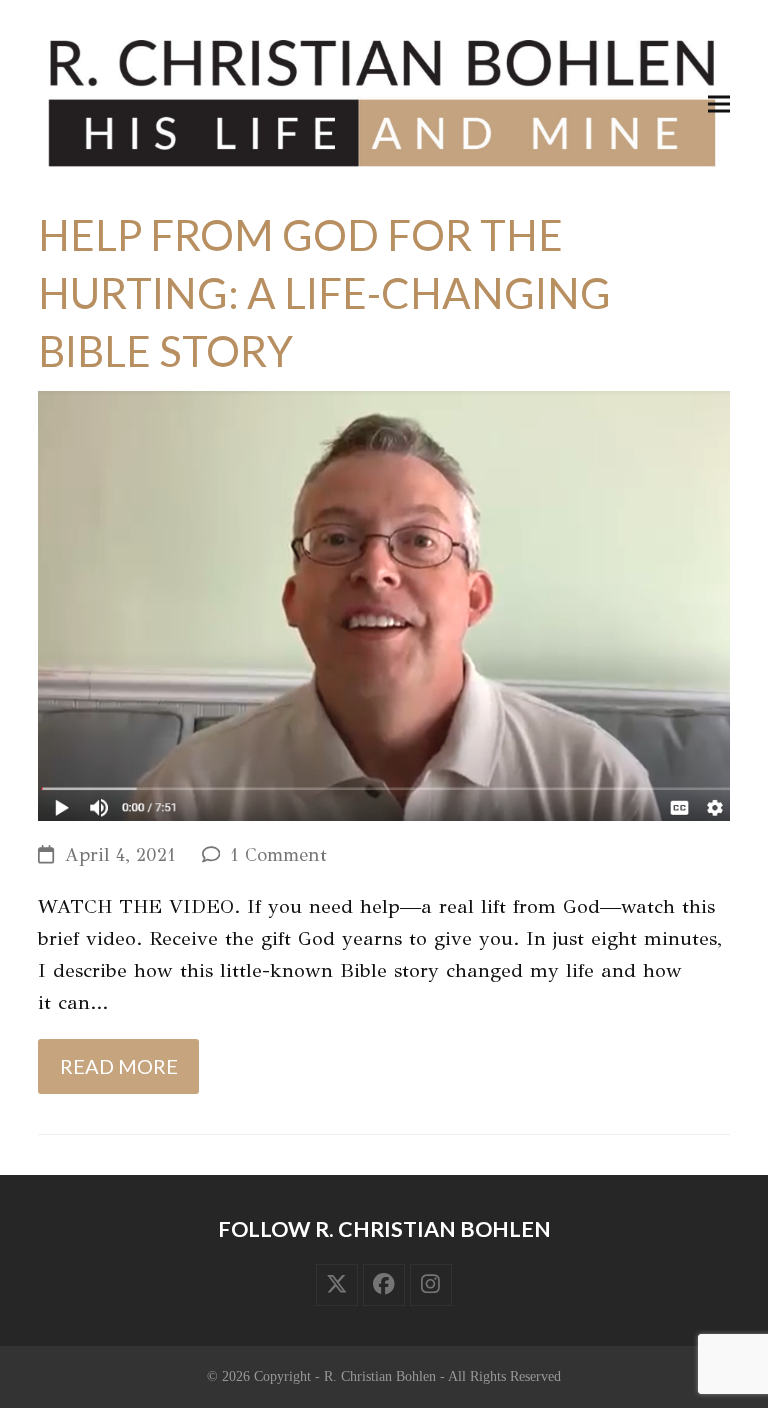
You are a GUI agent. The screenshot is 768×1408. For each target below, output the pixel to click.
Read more (119, 1066)
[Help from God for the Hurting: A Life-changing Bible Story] (383, 604)
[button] (719, 103)
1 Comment (278, 855)
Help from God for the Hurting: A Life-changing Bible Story (324, 293)
